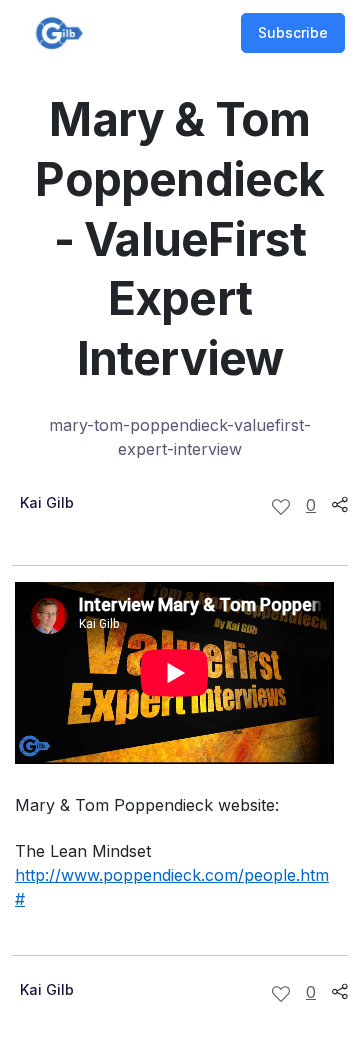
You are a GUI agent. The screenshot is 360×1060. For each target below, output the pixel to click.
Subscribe (293, 32)
